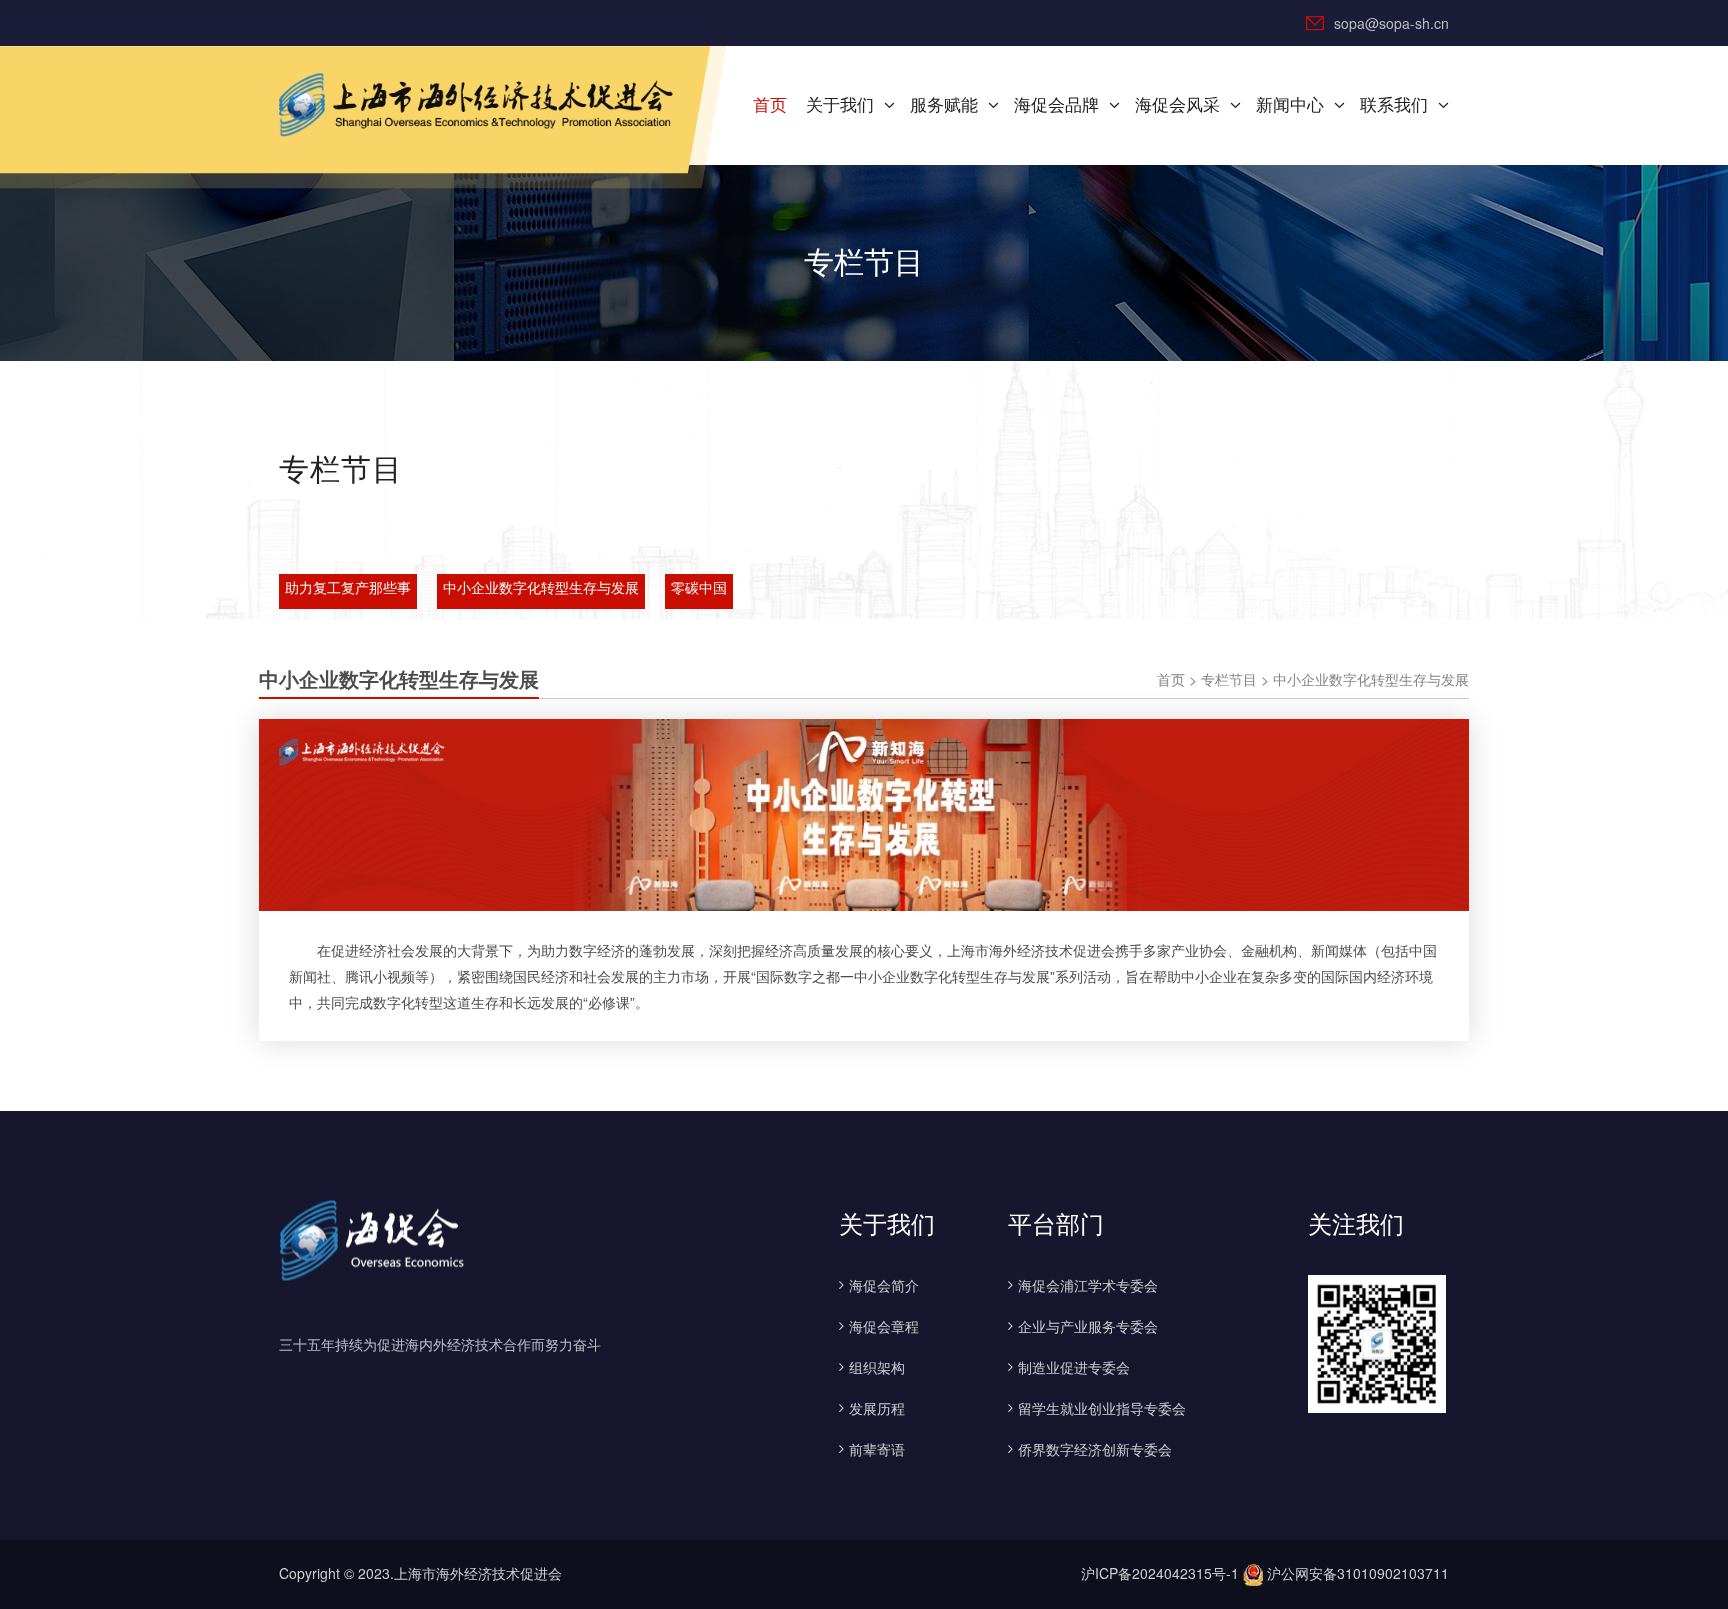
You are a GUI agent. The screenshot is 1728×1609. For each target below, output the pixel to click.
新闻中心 (1290, 105)
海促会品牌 (1056, 105)
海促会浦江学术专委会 (1088, 1285)
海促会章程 (884, 1326)
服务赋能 (944, 105)
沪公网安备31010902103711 (1356, 1573)
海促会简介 (884, 1285)
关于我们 (840, 105)
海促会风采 (1177, 105)
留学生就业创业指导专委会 (1102, 1408)
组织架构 (877, 1367)
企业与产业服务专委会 (1088, 1326)
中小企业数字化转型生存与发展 (541, 588)
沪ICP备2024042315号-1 (1160, 1573)
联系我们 (1394, 105)
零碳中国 (699, 588)
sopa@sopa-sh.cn (1391, 23)
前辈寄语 (877, 1449)
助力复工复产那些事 (348, 588)
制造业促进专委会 (1074, 1367)
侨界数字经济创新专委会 (1095, 1449)
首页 (770, 105)
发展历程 (877, 1408)
